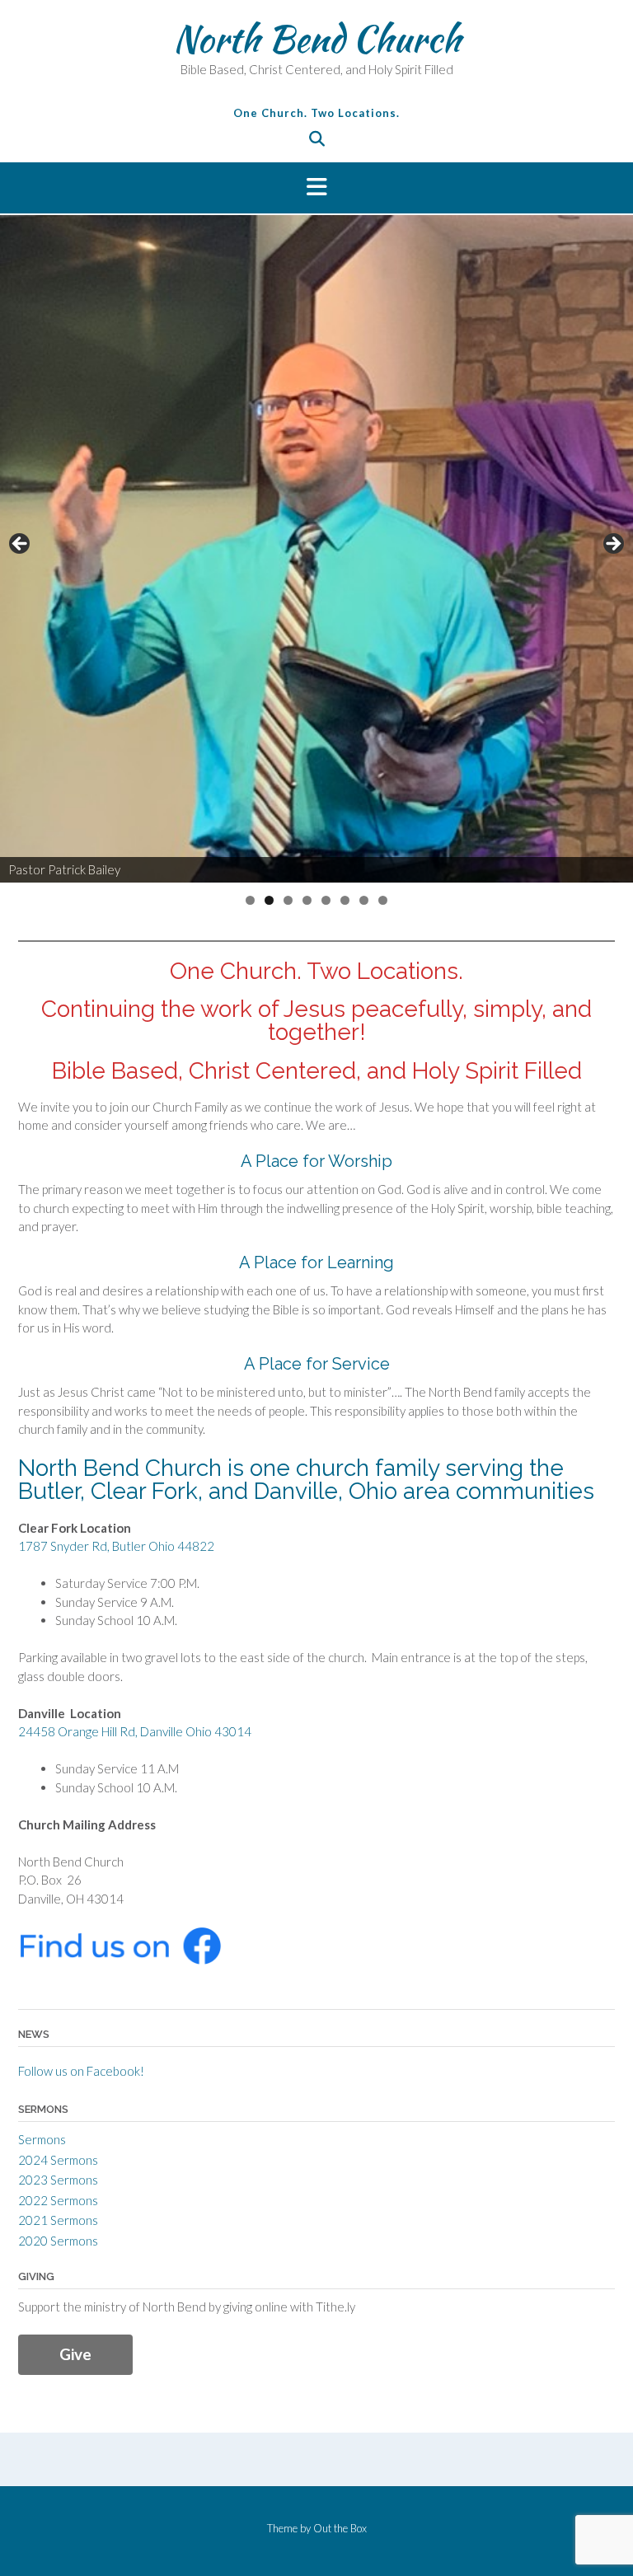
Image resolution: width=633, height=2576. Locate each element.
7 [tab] (364, 900)
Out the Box (340, 2528)
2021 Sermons (58, 2220)
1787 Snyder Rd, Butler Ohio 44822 (116, 1546)
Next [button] (612, 545)
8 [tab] (383, 900)
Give (75, 2354)
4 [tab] (307, 900)
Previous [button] (21, 545)
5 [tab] (326, 900)
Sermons (42, 2139)
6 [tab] (345, 900)
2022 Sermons (58, 2200)
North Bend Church (317, 39)
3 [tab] (288, 900)
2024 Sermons (58, 2160)
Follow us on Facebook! (81, 2071)
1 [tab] (250, 900)
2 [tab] (269, 900)
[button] (316, 188)
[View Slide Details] (316, 549)
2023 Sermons (58, 2180)
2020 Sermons (58, 2241)
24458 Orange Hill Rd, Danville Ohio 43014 (135, 1731)
